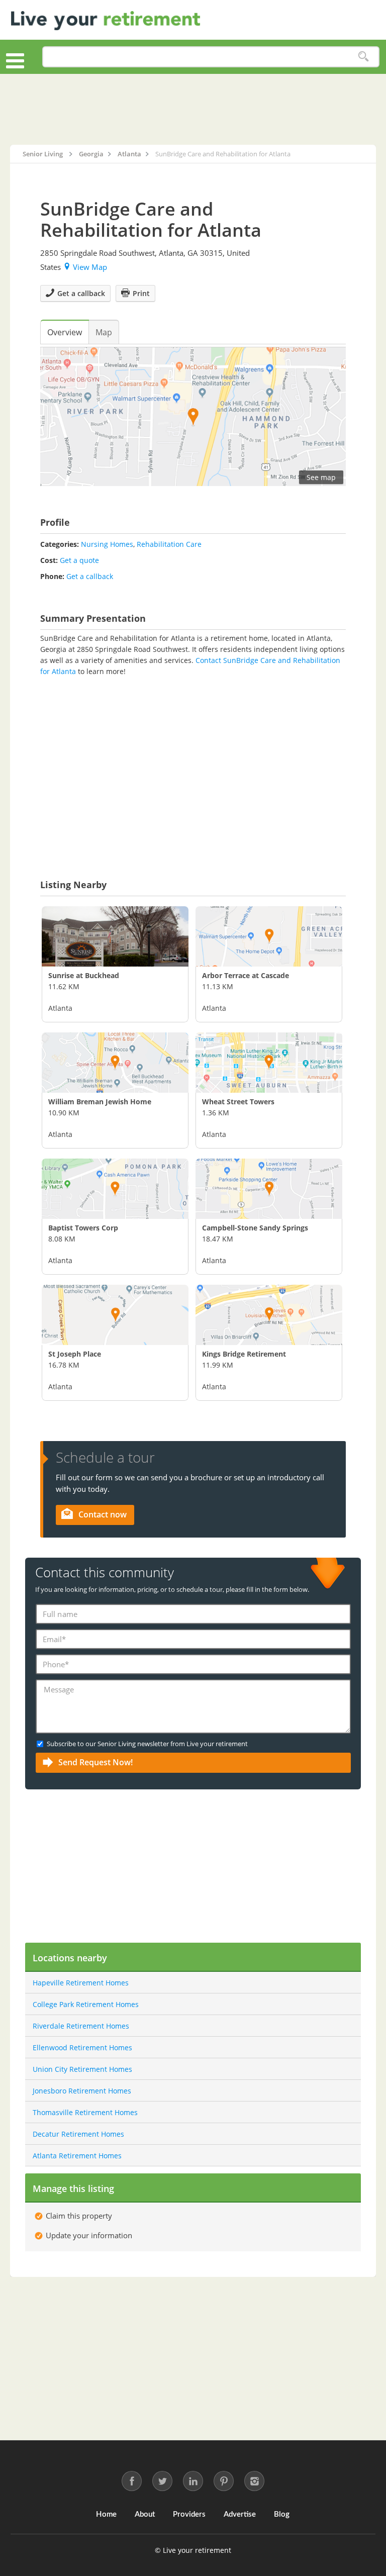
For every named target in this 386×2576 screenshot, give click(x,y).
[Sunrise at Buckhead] (115, 936)
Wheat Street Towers (238, 1102)
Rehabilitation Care (169, 544)
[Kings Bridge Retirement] (269, 1315)
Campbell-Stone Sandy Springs (255, 1228)
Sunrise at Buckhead (84, 975)
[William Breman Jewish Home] (115, 1063)
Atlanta (60, 1008)
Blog (282, 2514)
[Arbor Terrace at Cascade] (269, 936)
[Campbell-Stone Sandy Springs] (269, 1189)
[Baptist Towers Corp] (115, 1189)
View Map (90, 267)
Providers (189, 2514)
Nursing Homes (107, 544)
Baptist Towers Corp (83, 1228)
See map (321, 477)
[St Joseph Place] (115, 1315)
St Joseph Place (75, 1354)
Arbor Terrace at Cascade (246, 975)
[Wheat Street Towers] (269, 1063)
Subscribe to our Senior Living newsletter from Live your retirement (147, 1744)
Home (106, 2514)
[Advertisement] (193, 109)
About (145, 2514)
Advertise (240, 2514)
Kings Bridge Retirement (244, 1354)
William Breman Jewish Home (100, 1102)
